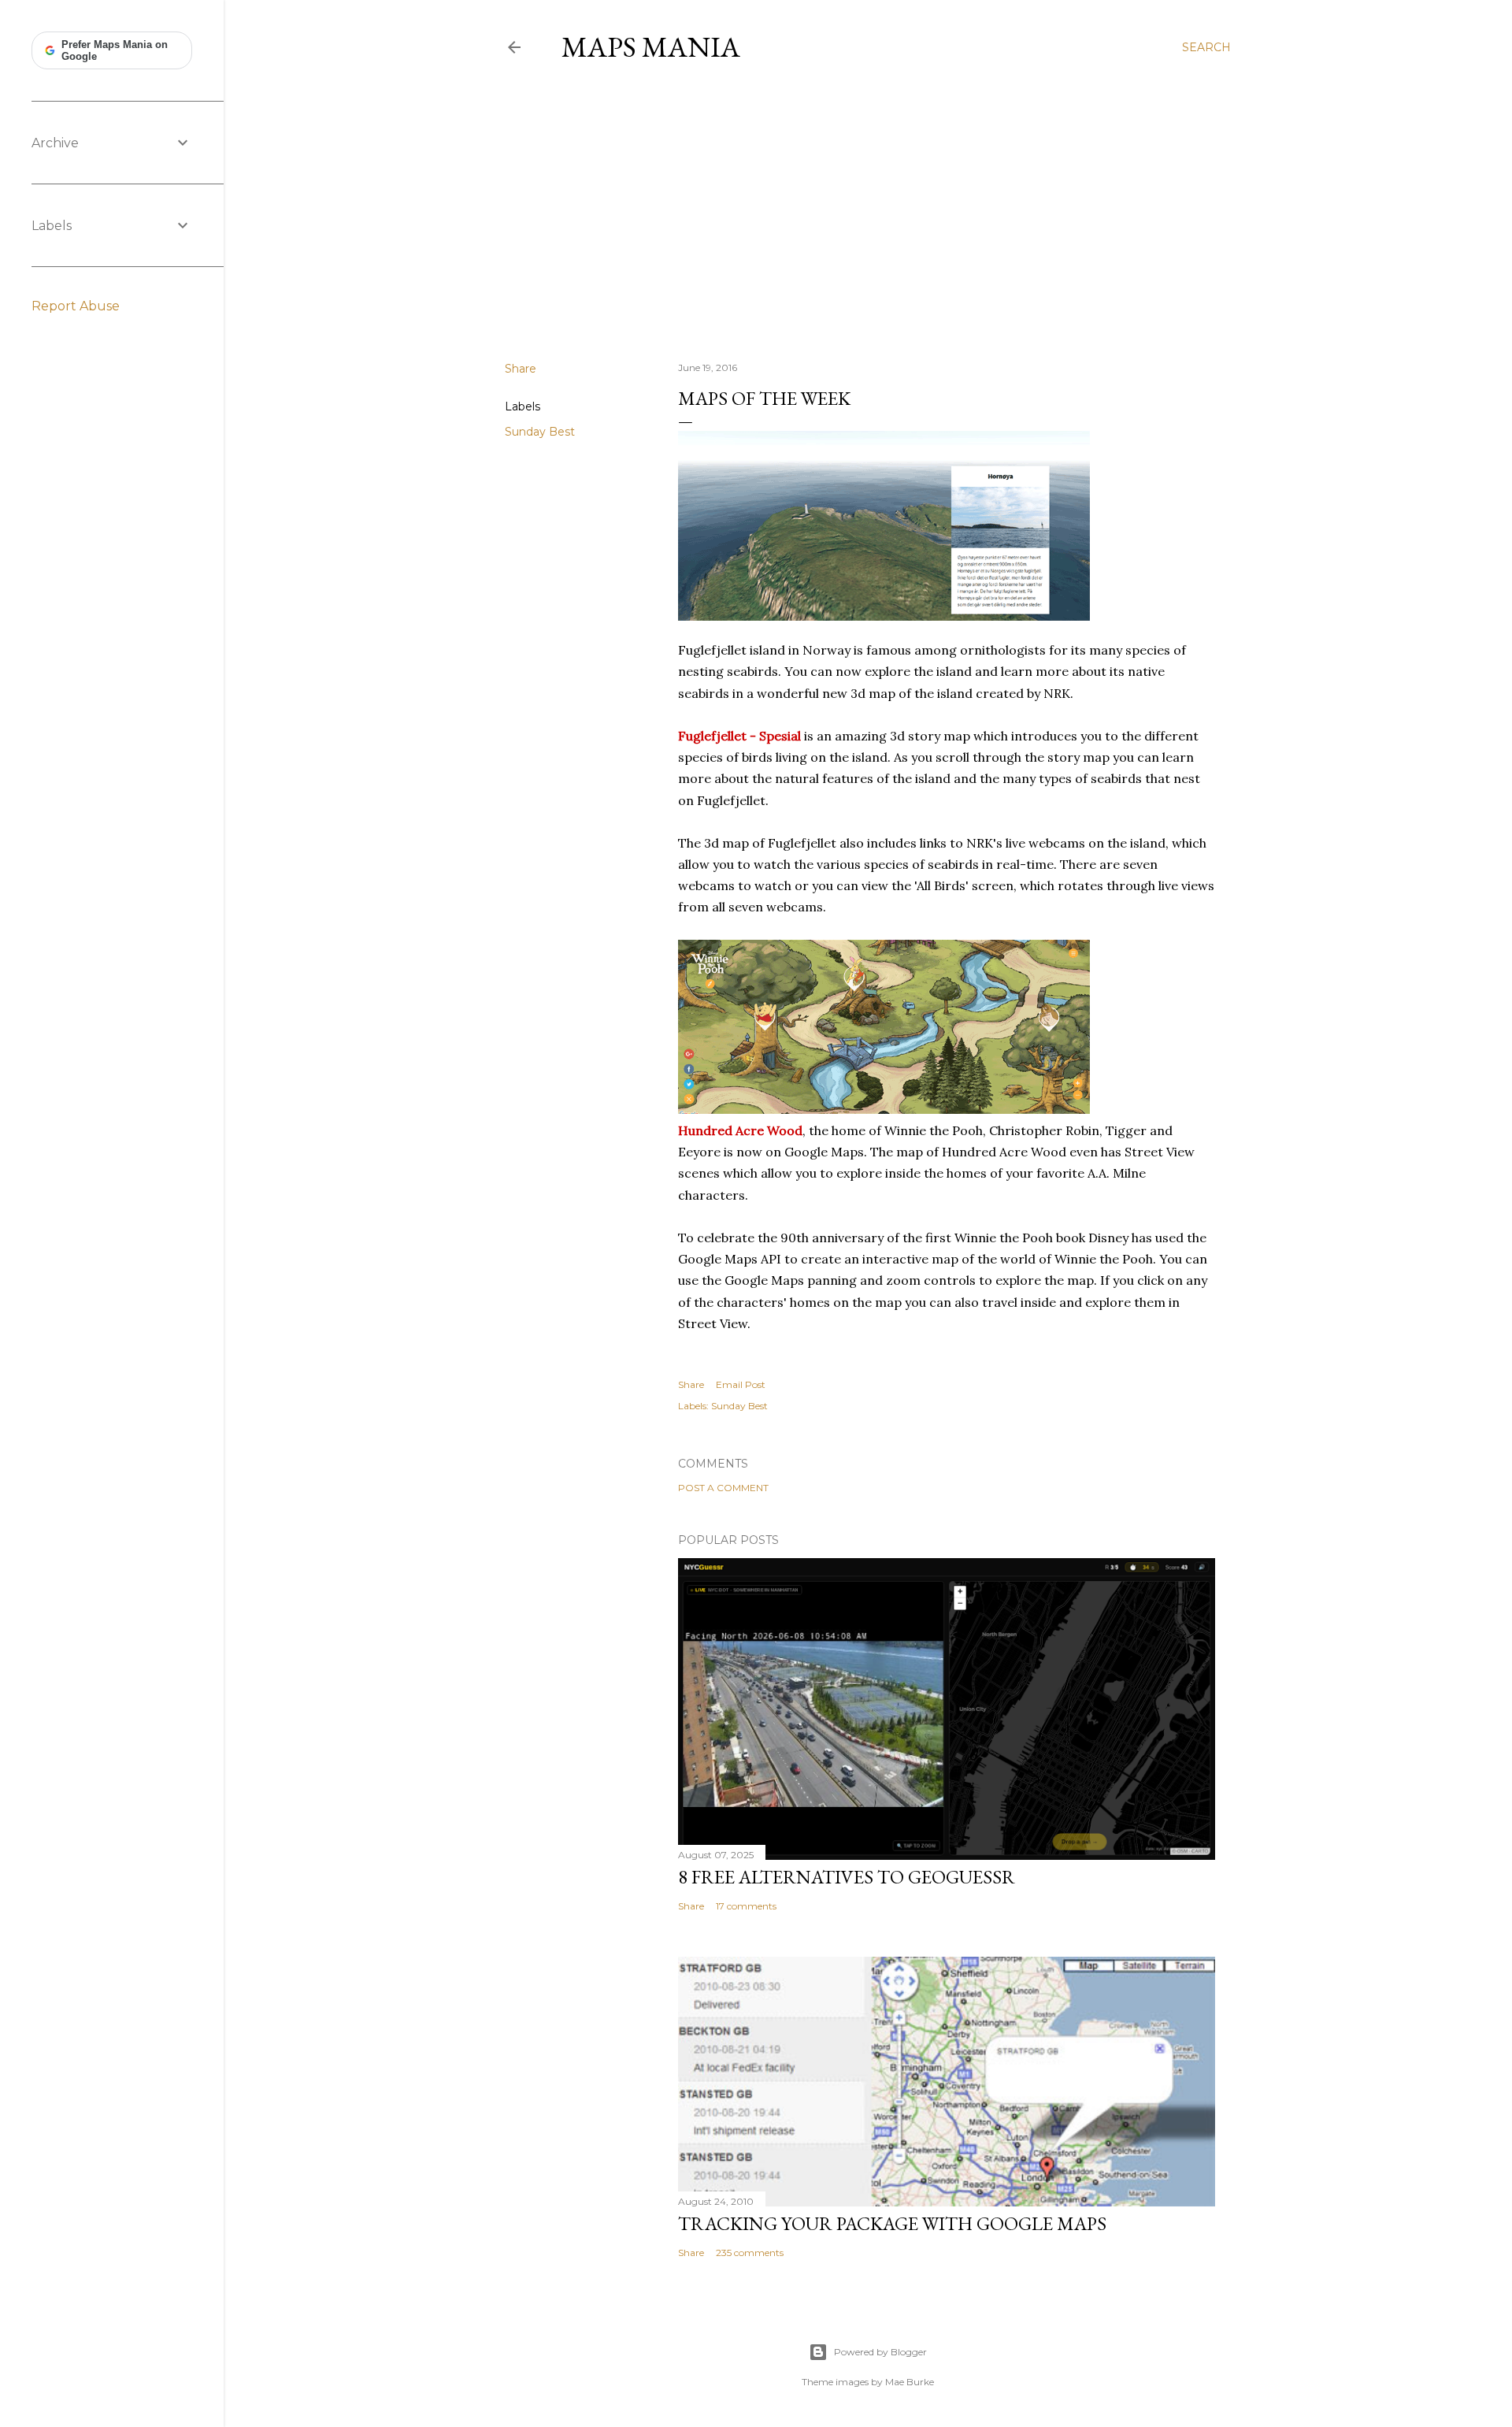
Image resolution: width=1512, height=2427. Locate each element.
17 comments (746, 1906)
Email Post (741, 1384)
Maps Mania (651, 47)
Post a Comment (723, 1488)
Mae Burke (910, 2382)
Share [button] (521, 369)
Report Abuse (76, 306)
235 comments (750, 2253)
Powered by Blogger (880, 2352)
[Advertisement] (868, 212)
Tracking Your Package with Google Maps (892, 2223)
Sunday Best (540, 432)
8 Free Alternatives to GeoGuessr (847, 1877)
